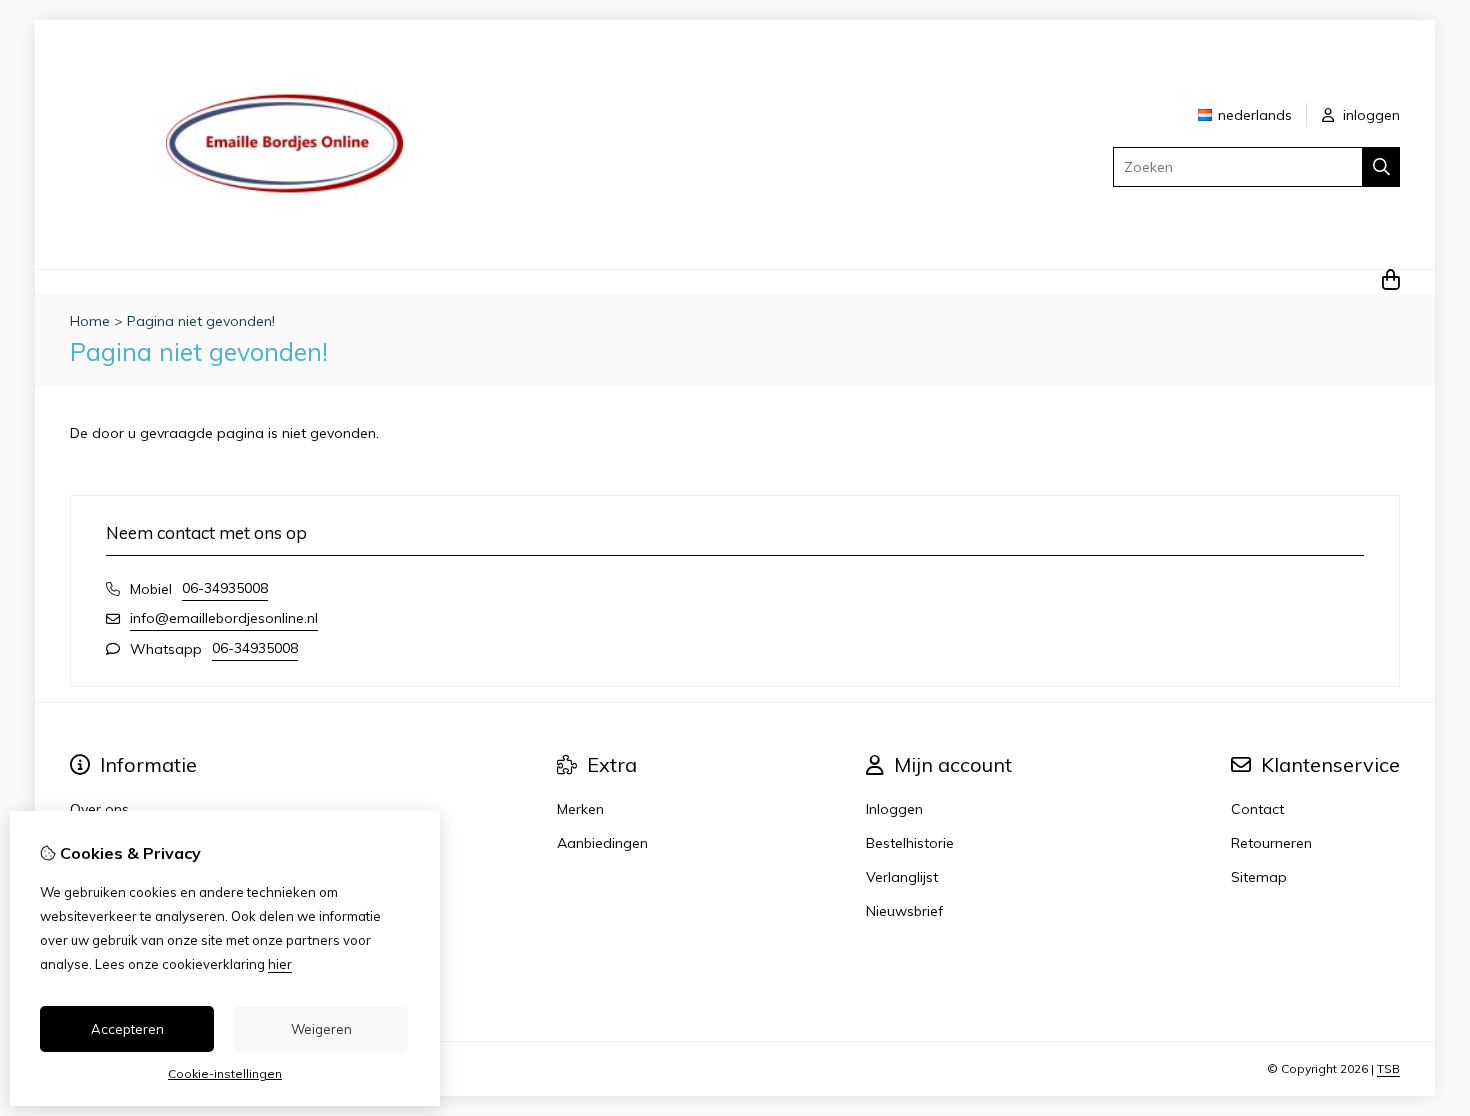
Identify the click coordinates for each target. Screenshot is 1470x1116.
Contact (1257, 809)
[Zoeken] (1381, 167)
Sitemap (1259, 877)
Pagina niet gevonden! (201, 321)
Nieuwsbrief (904, 911)
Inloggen (894, 809)
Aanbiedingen (602, 843)
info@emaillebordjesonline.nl (224, 618)
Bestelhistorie (910, 843)
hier (280, 964)
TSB (1388, 1068)
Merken (580, 809)
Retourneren (1271, 843)
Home (90, 321)
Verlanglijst (902, 877)
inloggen (1369, 115)
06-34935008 (225, 588)
